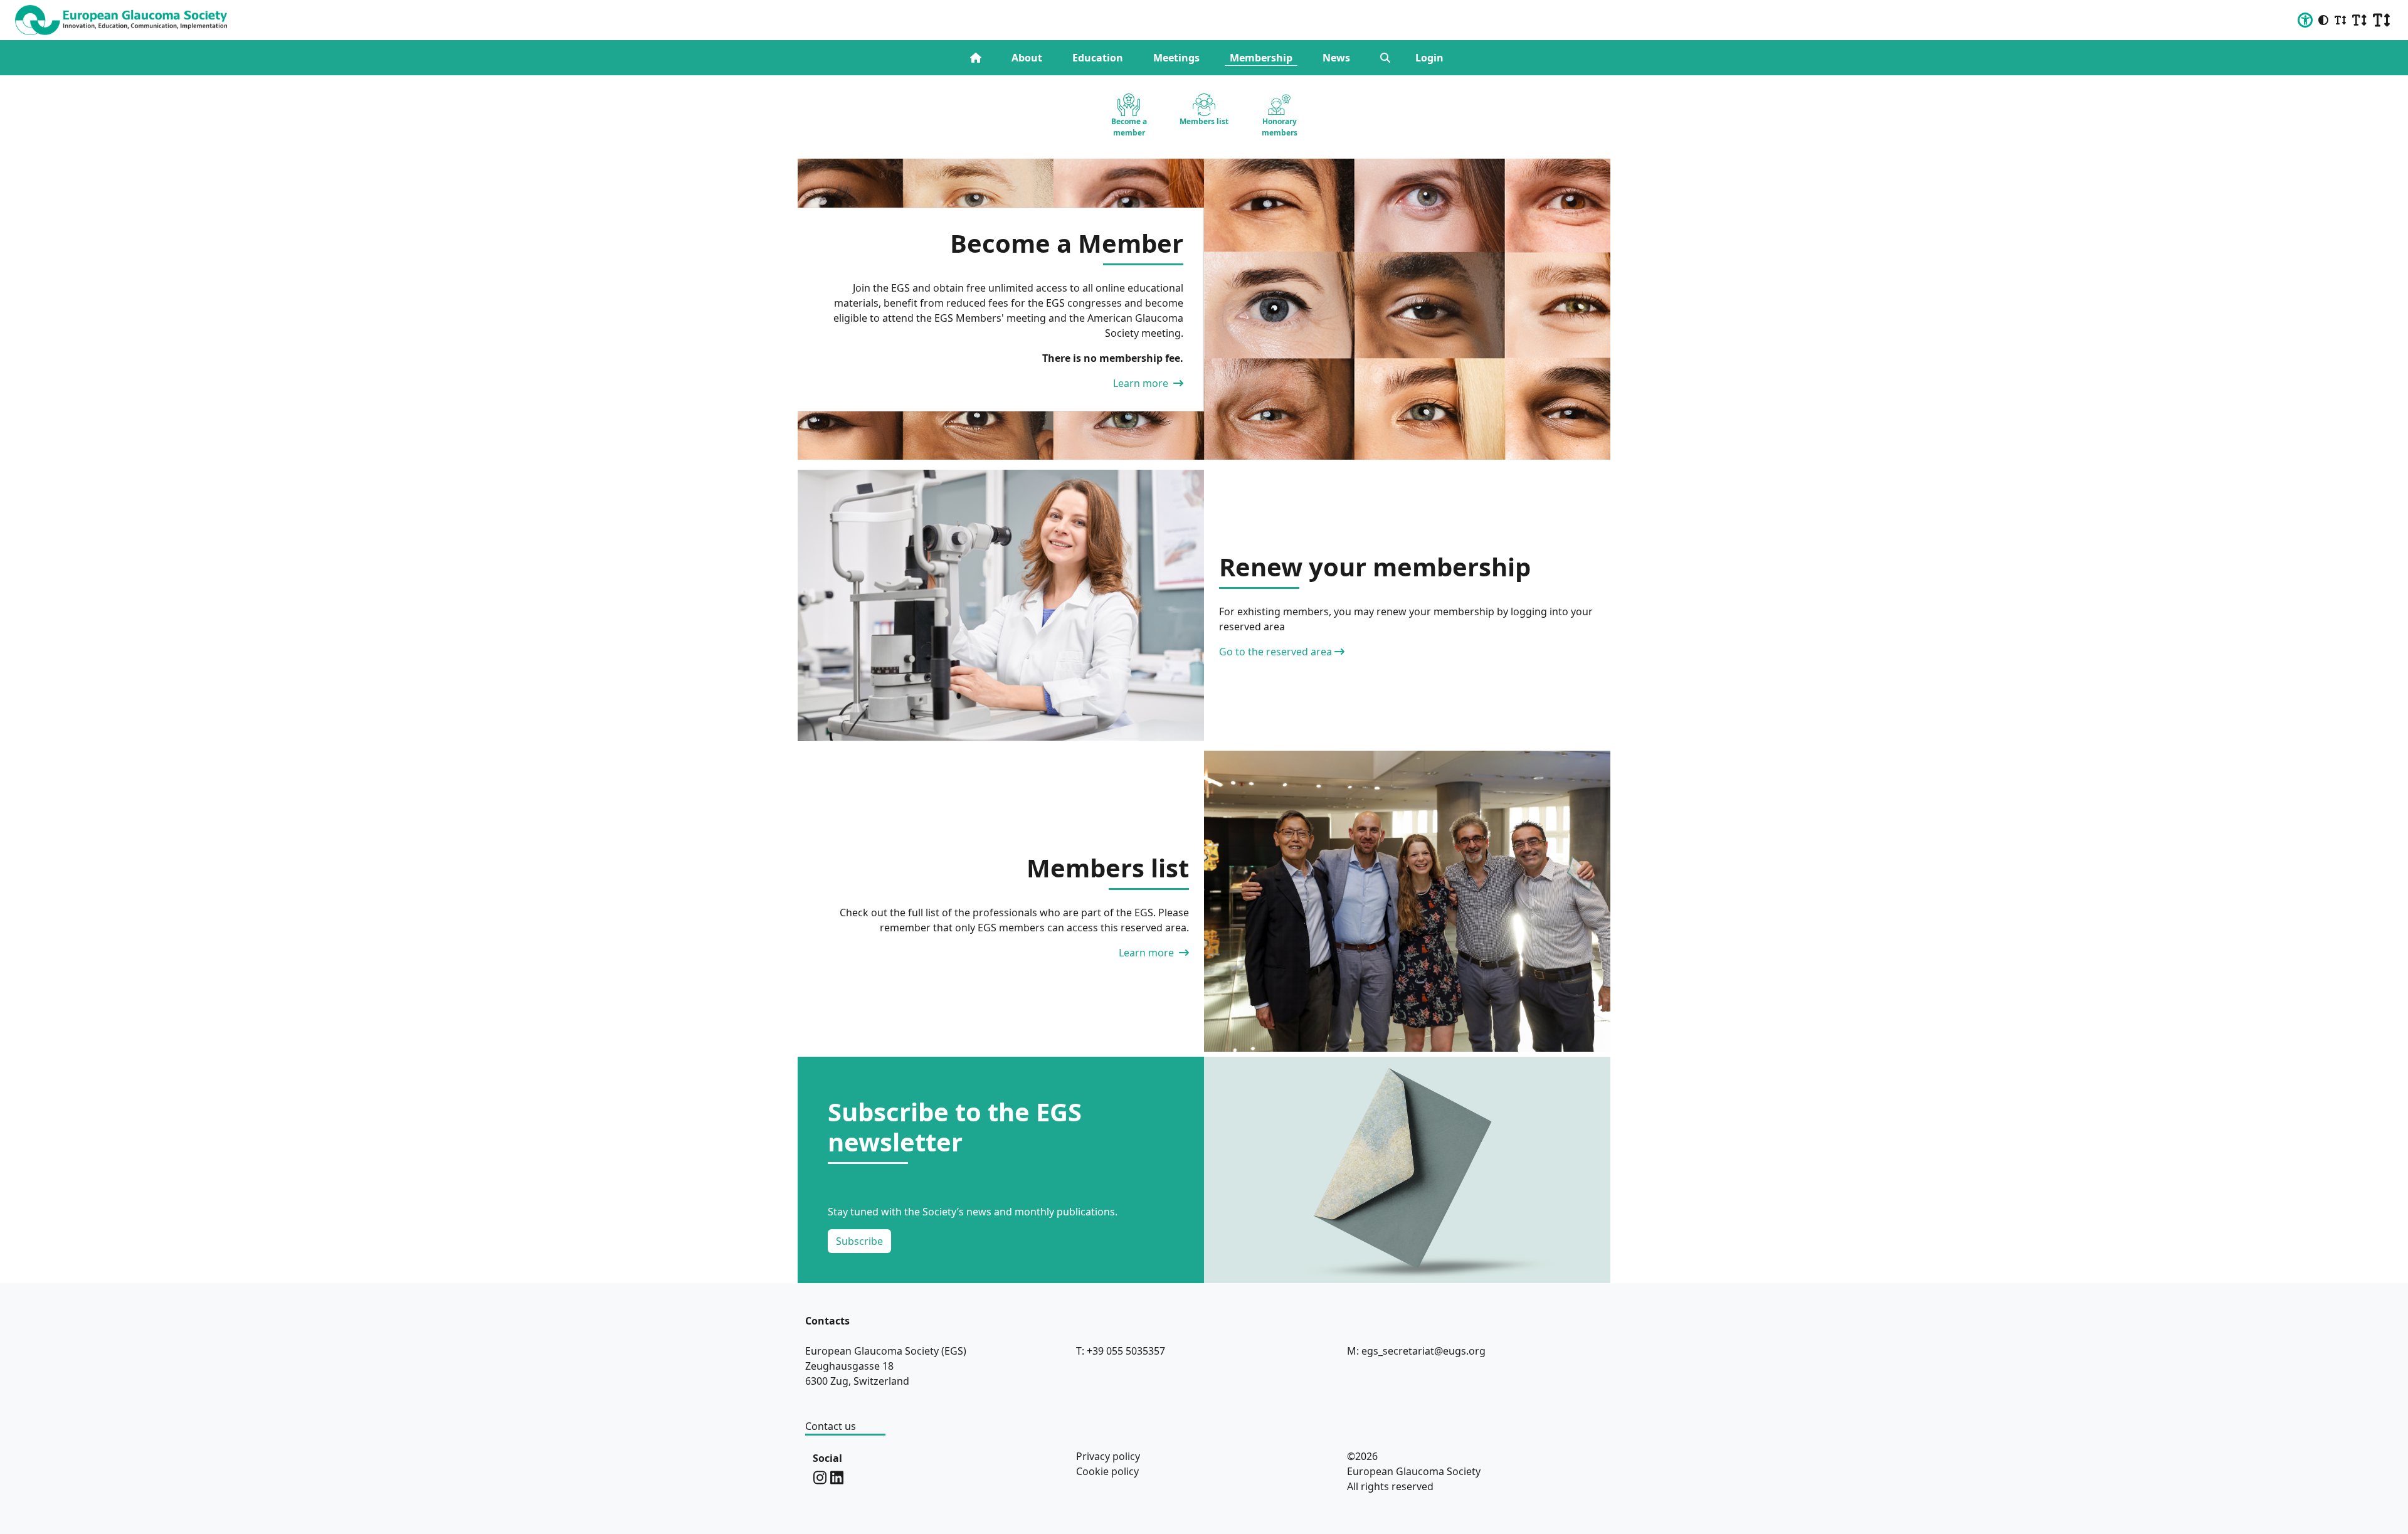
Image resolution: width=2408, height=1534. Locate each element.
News (1336, 58)
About (1027, 58)
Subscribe (859, 1241)
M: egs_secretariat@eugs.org (1416, 1351)
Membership (1261, 58)
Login (1429, 58)
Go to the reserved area (1275, 652)
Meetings (1176, 58)
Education (1098, 58)
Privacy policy (1108, 1456)
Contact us (831, 1426)
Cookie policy (1107, 1471)
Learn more (1142, 383)
